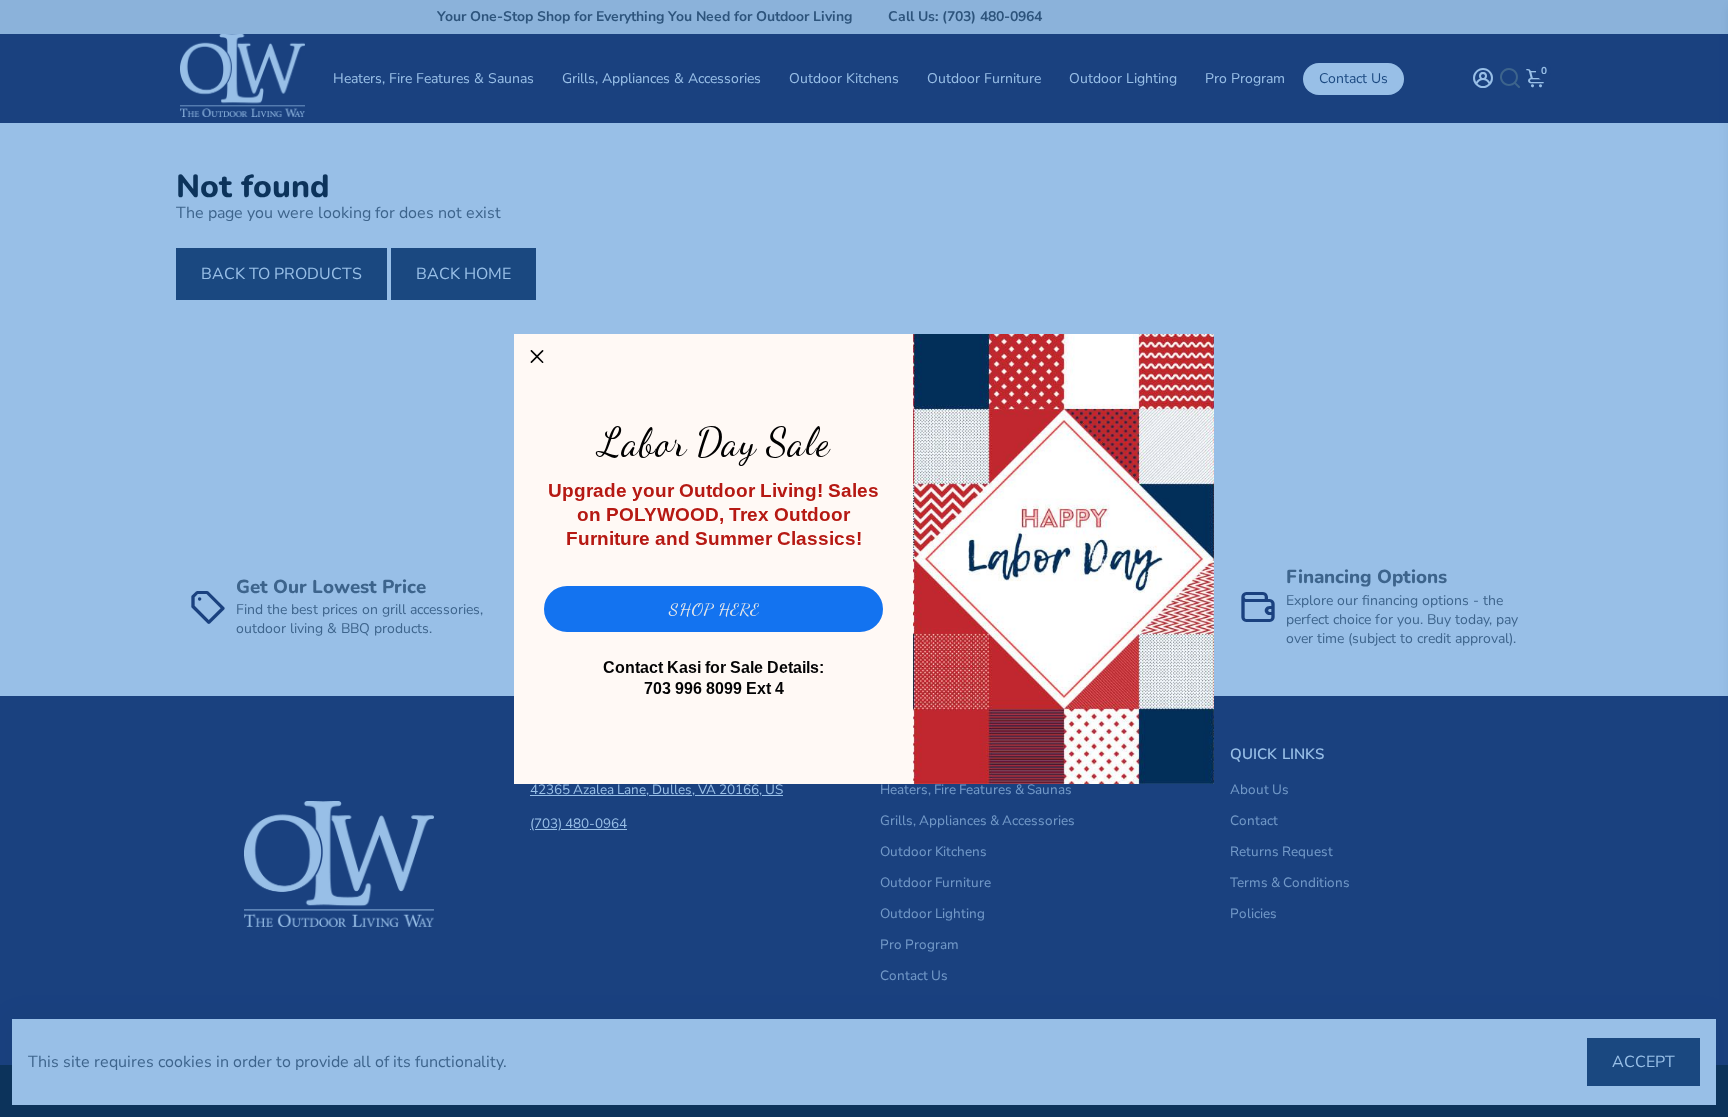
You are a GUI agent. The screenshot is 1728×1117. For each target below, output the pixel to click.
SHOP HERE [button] (714, 609)
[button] (537, 357)
